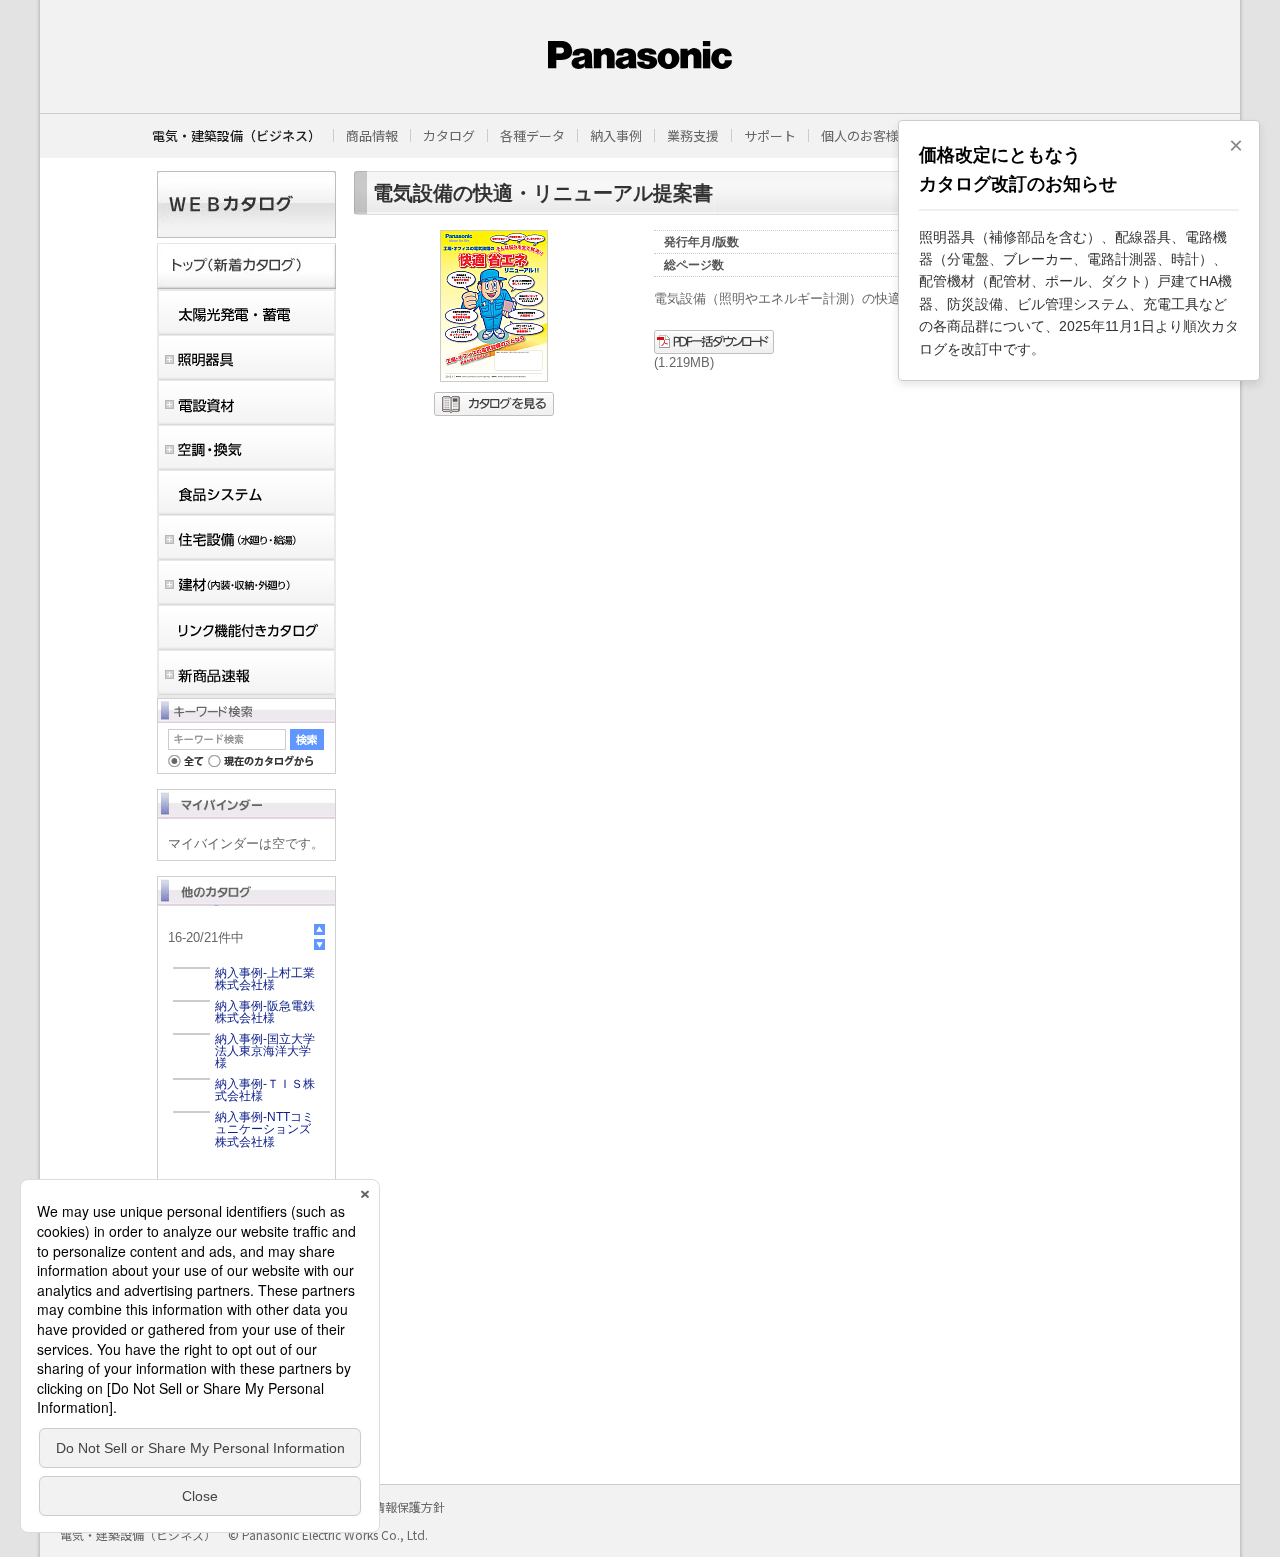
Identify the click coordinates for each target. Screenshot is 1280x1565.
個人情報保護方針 (397, 1506)
